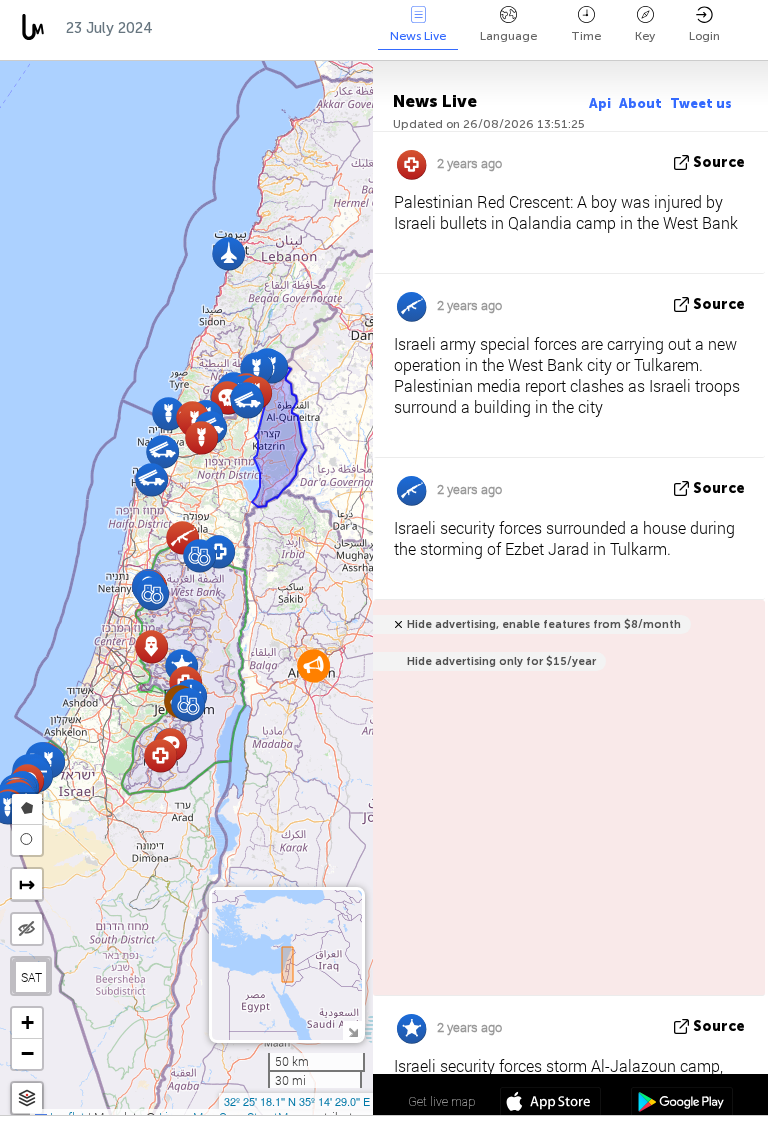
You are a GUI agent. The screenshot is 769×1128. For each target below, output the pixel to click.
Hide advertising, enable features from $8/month (544, 624)
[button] (151, 479)
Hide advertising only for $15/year (501, 661)
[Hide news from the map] (27, 929)
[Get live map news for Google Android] (681, 1104)
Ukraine (353, 28)
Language (508, 36)
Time (586, 36)
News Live (418, 36)
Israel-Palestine (233, 28)
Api (600, 103)
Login (704, 36)
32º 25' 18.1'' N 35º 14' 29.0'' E (297, 1101)
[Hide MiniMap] (352, 1030)
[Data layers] (27, 1098)
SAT (31, 977)
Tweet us (701, 103)
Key (645, 36)
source (719, 162)
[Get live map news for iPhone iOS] (550, 1104)
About (640, 103)
